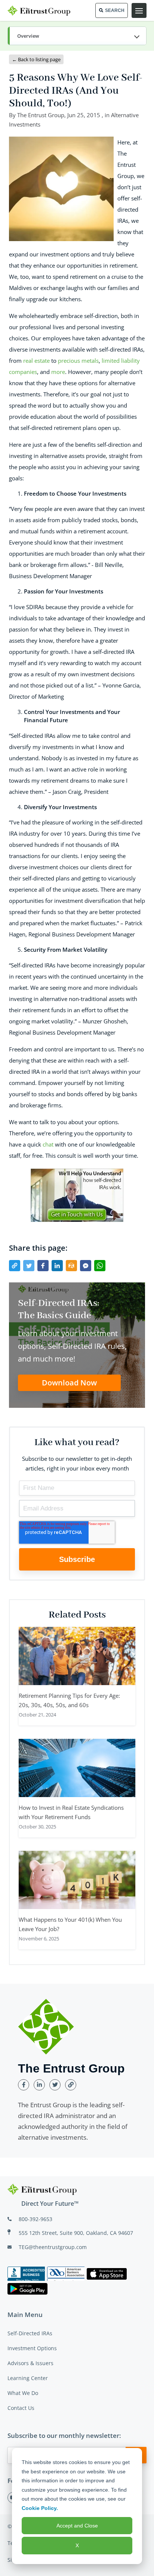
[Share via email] (71, 1266)
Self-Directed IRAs (30, 2333)
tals (94, 361)
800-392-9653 (36, 2219)
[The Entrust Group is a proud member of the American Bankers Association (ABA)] (66, 2274)
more (58, 372)
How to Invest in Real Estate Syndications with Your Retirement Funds (71, 1812)
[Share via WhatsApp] (100, 1266)
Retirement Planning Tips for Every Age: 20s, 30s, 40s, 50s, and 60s (69, 1700)
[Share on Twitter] (29, 1266)
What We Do (23, 2393)
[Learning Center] (77, 36)
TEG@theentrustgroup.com (53, 2247)
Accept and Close (77, 2526)
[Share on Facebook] (43, 1266)
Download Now (69, 1383)
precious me (74, 361)
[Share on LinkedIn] (57, 1266)
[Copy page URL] (15, 1266)
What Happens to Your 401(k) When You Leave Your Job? (70, 1924)
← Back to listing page (36, 59)
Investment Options (32, 2348)
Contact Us (21, 2408)
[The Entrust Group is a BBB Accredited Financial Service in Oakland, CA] (26, 2274)
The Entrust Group (41, 115)
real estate (36, 361)
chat (48, 1144)
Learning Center (28, 2378)
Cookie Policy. (40, 2508)
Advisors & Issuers (30, 2363)
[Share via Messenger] (86, 1266)
